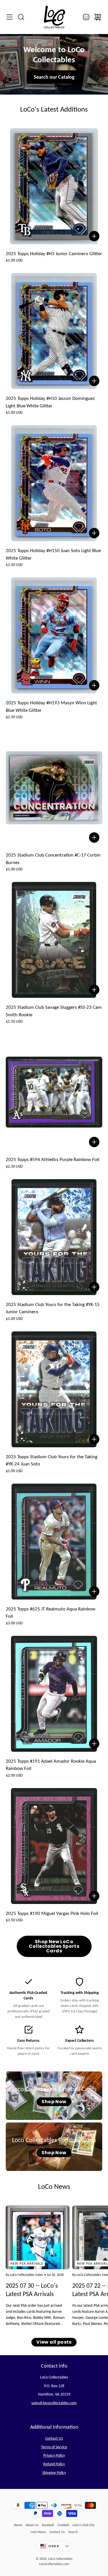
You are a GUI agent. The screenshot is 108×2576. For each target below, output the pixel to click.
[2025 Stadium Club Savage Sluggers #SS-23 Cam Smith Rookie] (54, 940)
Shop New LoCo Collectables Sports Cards (54, 1946)
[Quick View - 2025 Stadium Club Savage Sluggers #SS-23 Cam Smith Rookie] (94, 990)
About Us (32, 2525)
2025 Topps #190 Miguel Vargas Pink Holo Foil (52, 1913)
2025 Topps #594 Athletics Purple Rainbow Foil (53, 1159)
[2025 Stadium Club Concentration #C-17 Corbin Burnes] (54, 788)
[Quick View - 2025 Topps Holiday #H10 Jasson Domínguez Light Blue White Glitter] (94, 381)
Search (73, 2532)
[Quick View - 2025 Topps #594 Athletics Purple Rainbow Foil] (94, 1142)
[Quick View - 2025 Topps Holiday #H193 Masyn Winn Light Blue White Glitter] (94, 685)
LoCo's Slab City (84, 2525)
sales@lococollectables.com (54, 2403)
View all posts (54, 2342)
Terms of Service (54, 2447)
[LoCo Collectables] (54, 17)
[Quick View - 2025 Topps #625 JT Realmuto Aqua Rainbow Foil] (94, 1591)
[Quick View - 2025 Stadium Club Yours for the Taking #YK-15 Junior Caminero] (94, 1287)
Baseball (48, 2525)
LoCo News (38, 2532)
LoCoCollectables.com (54, 2564)
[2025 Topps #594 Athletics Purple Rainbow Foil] (54, 1092)
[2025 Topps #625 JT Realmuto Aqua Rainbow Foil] (54, 1542)
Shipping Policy (54, 2473)
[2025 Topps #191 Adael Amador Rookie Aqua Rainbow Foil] (54, 1694)
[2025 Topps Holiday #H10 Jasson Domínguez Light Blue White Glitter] (54, 331)
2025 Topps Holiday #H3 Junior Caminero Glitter (54, 254)
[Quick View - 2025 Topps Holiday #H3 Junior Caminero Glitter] (94, 236)
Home (18, 2525)
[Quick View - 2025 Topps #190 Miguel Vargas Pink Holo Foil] (94, 1896)
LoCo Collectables (60, 2559)
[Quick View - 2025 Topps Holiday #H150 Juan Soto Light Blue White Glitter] (94, 533)
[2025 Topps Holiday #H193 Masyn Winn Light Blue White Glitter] (54, 635)
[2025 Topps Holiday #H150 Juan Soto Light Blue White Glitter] (54, 483)
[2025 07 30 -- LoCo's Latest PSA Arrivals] (38, 2237)
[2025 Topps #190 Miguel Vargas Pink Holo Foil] (54, 1846)
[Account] (86, 17)
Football (63, 2525)
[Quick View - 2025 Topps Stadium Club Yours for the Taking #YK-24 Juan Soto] (94, 1439)
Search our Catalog (54, 77)
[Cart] (98, 17)
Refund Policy (54, 2464)
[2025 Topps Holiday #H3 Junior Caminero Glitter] (54, 186)
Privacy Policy (54, 2455)
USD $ (60, 2547)
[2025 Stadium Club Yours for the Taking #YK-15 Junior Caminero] (54, 1237)
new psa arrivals (27, 2263)
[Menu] (10, 17)
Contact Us (54, 2438)
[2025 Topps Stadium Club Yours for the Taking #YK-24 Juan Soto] (54, 1389)
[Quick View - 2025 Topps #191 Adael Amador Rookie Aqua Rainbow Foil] (94, 1744)
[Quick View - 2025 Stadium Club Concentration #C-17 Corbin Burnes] (94, 838)
